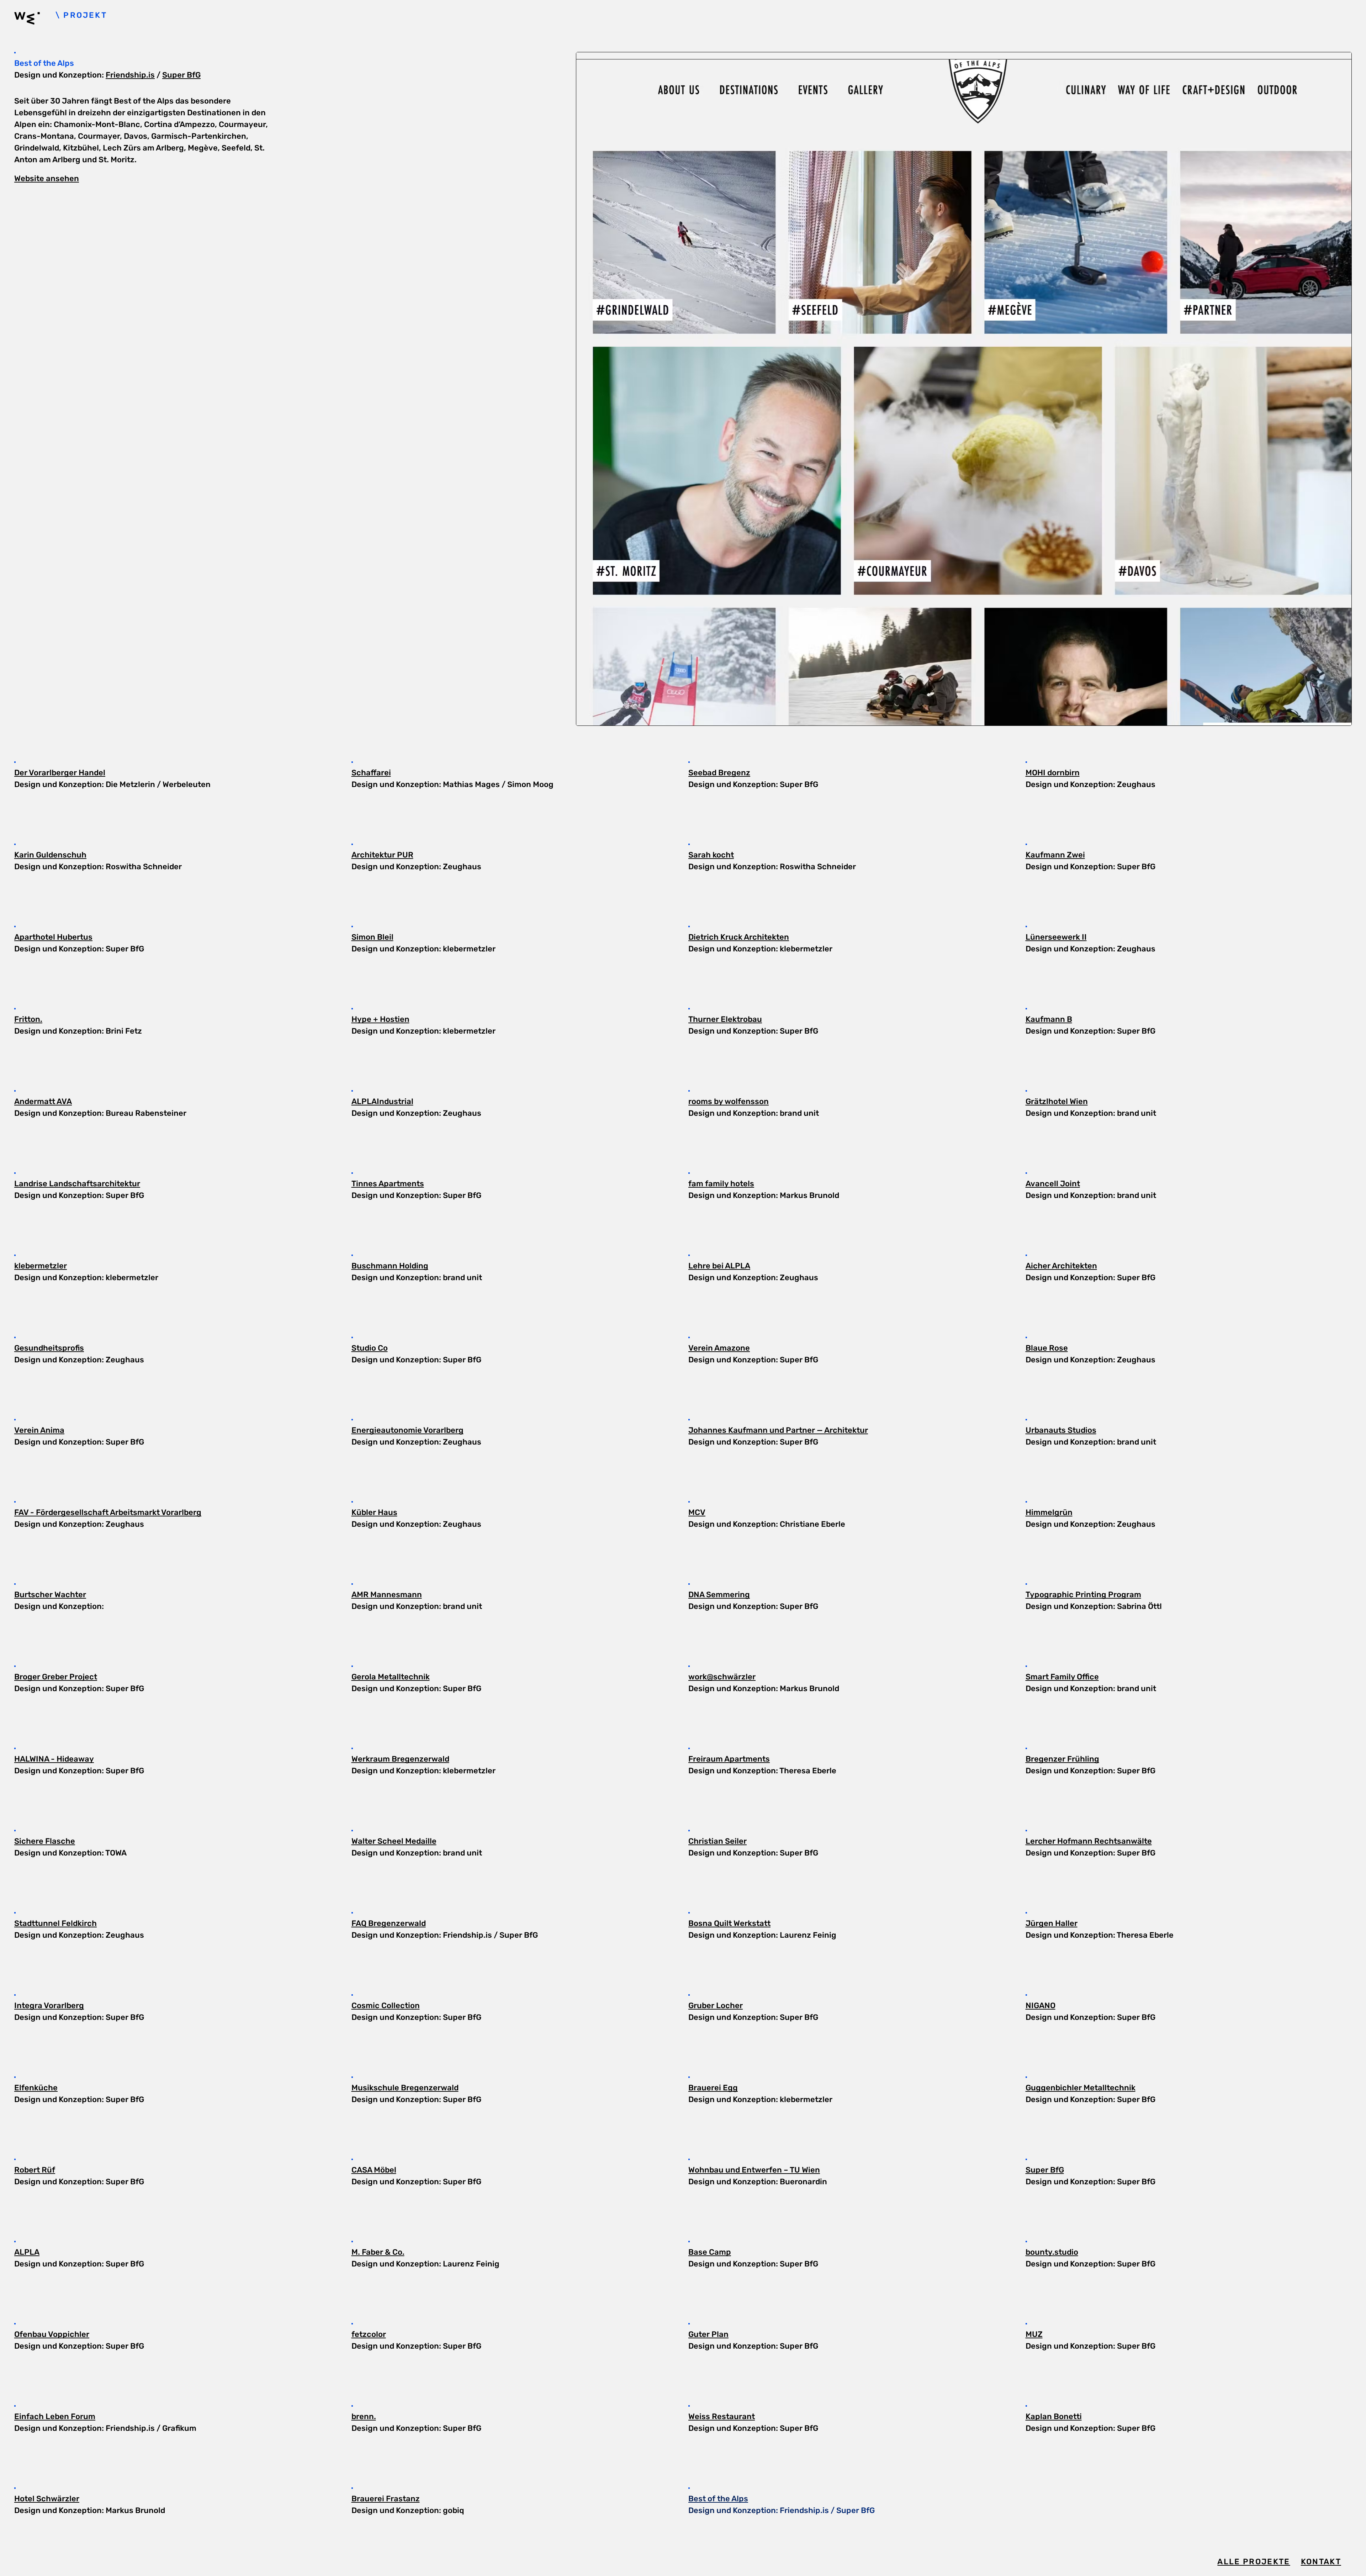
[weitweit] (35, 20)
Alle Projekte (1254, 2562)
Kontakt (1321, 2562)
